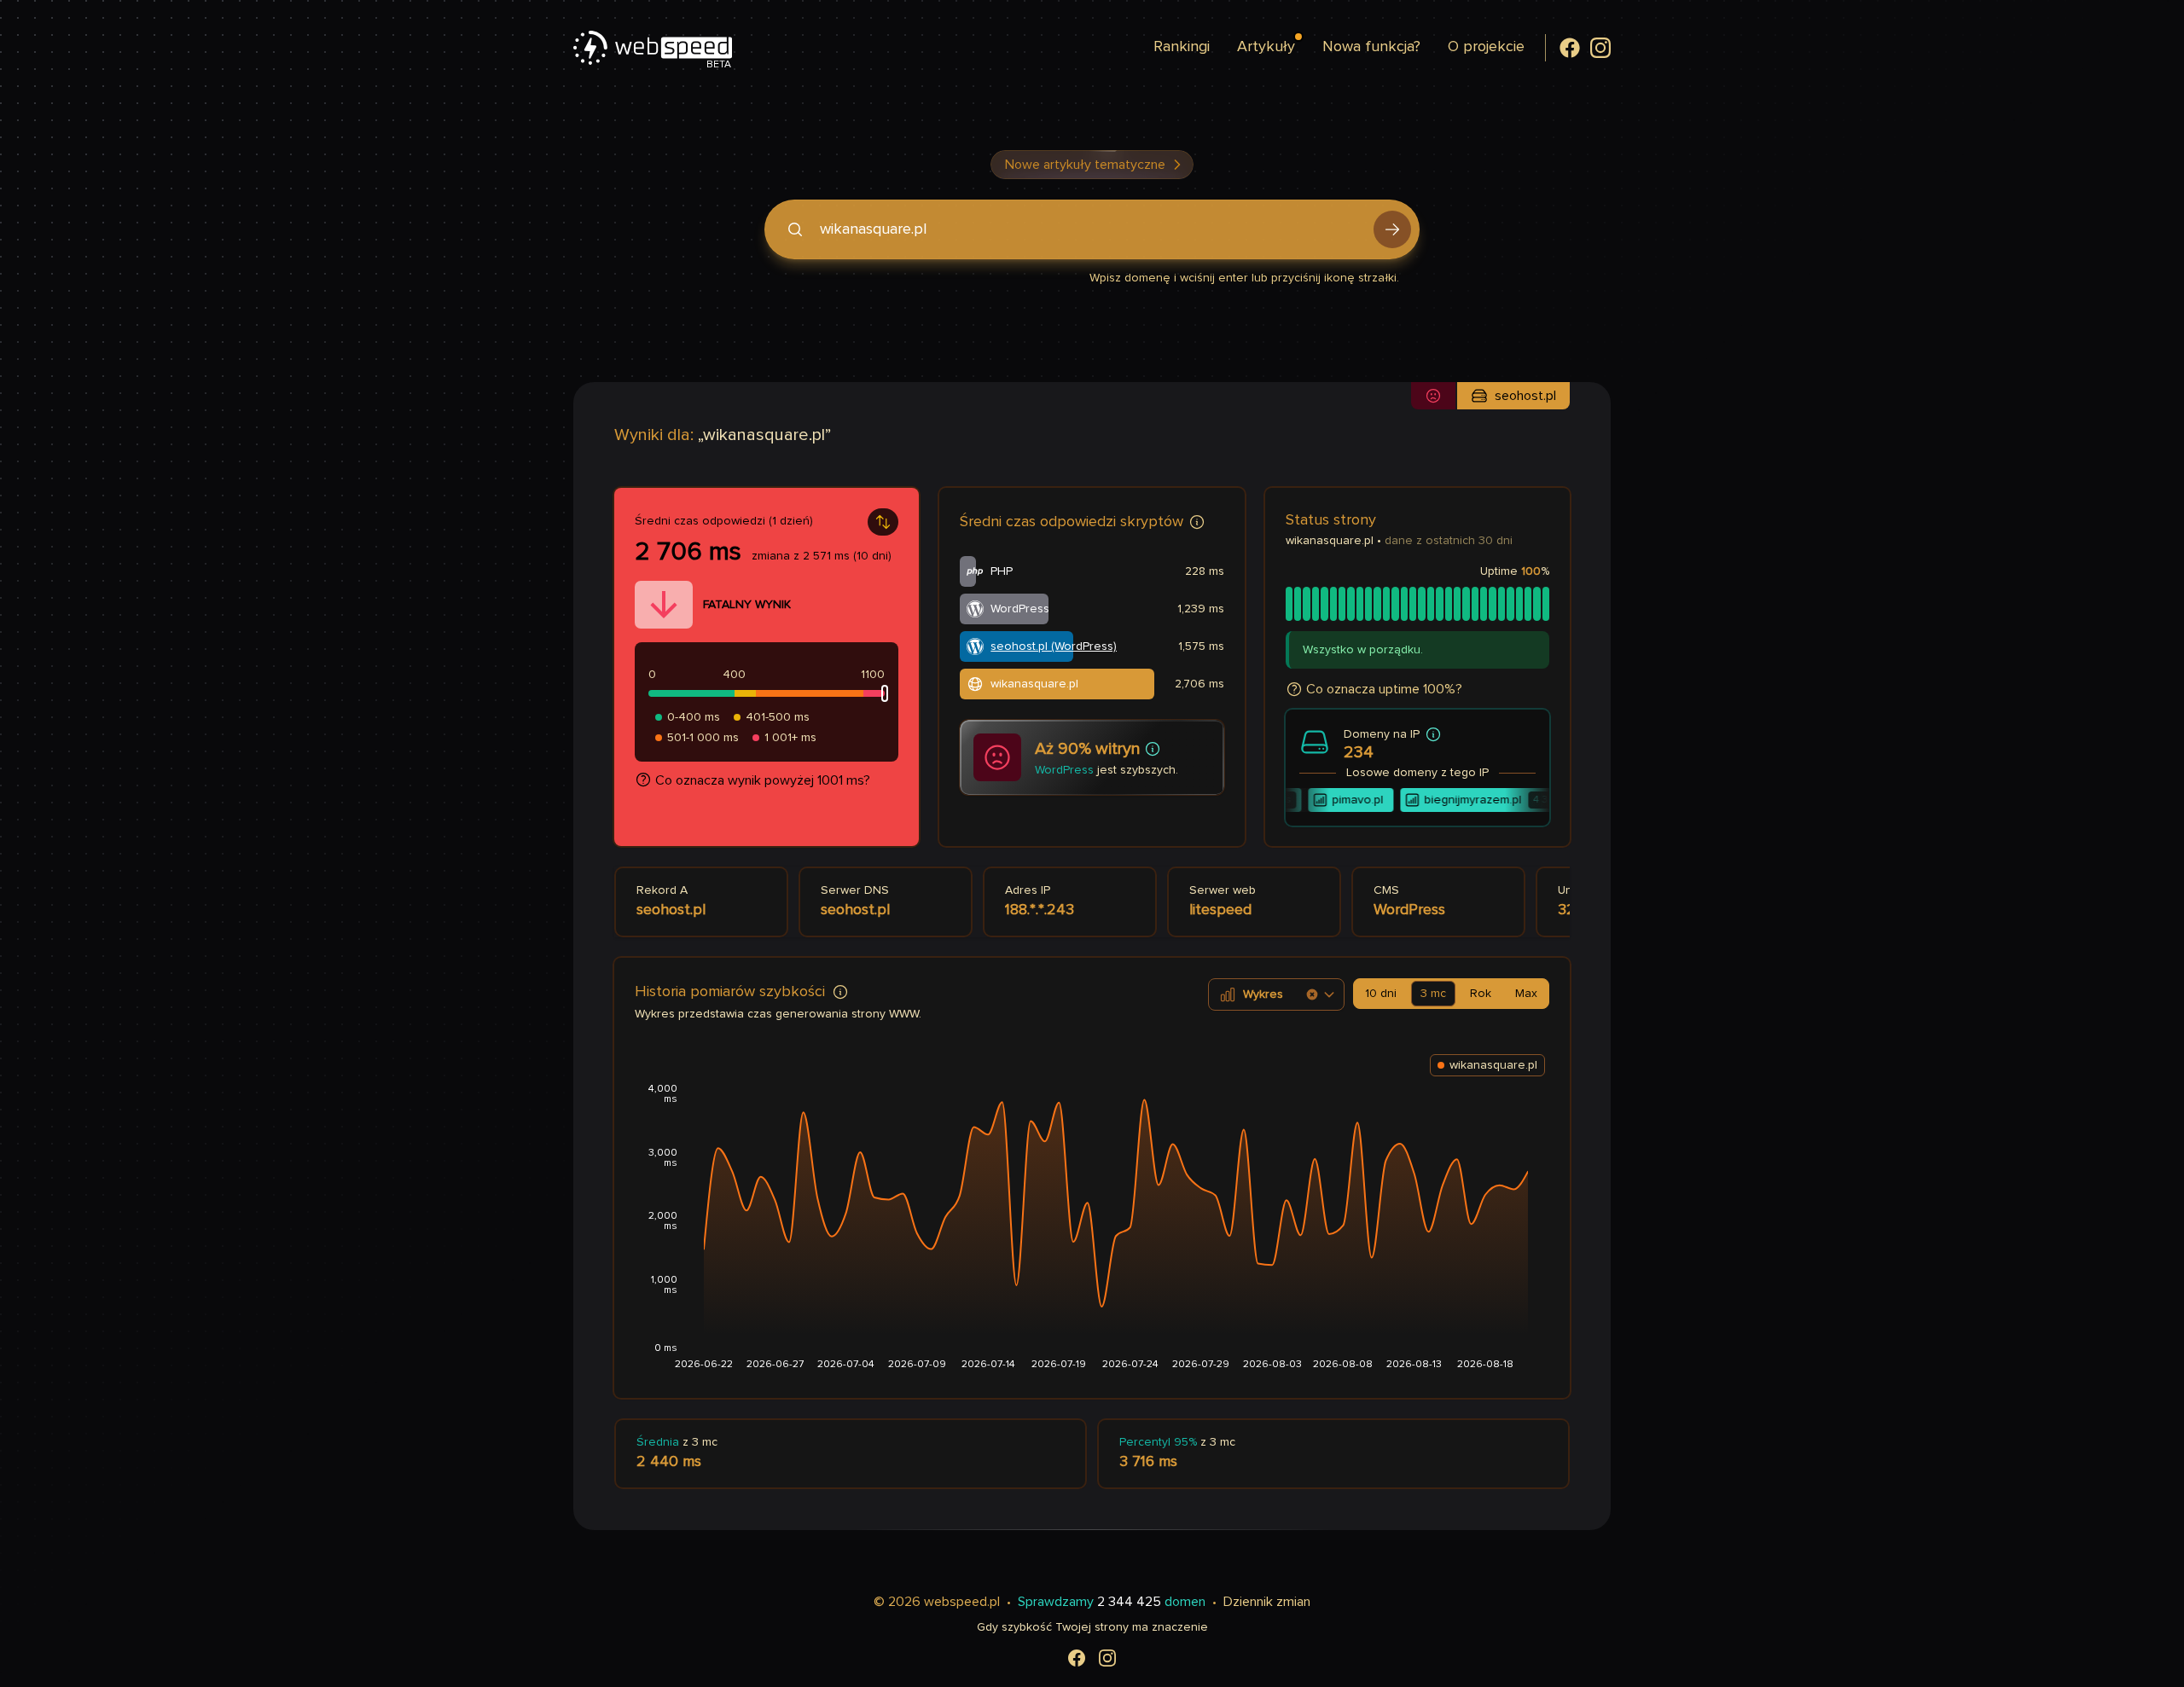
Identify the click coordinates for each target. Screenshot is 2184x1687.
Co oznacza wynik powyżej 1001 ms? (763, 780)
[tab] (1381, 994)
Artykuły (1266, 47)
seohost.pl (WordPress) (1054, 646)
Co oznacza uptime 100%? (1384, 689)
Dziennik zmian (1267, 1602)
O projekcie (1486, 47)
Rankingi (1182, 47)
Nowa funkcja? (1371, 47)
